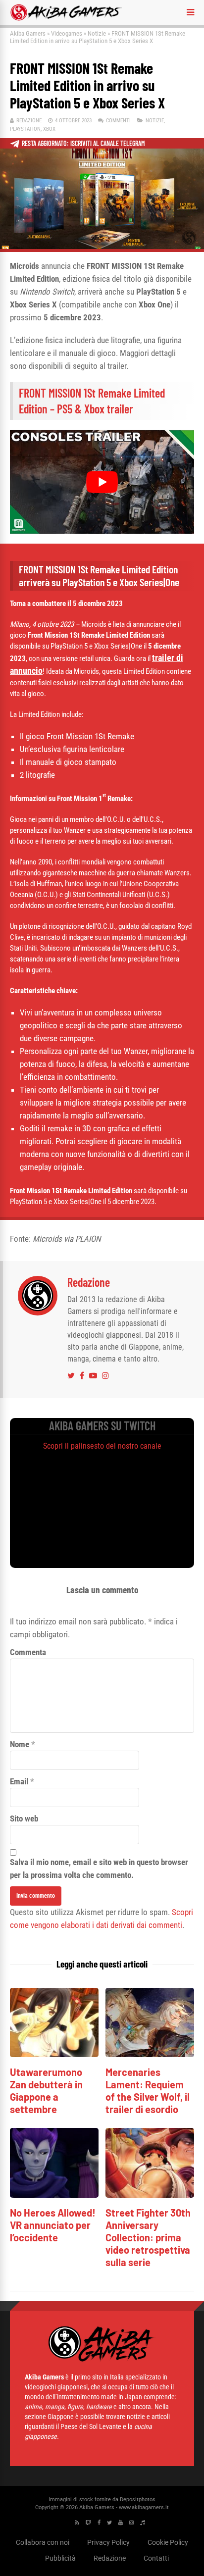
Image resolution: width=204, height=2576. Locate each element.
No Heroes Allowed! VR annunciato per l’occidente (53, 2225)
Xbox (49, 129)
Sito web (24, 1818)
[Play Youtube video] (102, 481)
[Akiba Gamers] (66, 19)
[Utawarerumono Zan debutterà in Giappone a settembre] (54, 2054)
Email (19, 1781)
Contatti (156, 2558)
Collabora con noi (43, 2542)
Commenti (118, 121)
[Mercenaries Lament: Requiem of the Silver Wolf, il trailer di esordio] (150, 2054)
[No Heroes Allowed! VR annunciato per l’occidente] (54, 2195)
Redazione (29, 121)
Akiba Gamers (28, 33)
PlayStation (25, 129)
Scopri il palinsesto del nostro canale (102, 1446)
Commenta (28, 1652)
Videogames (67, 33)
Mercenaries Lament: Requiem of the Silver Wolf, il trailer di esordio (148, 2091)
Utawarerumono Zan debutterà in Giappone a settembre (46, 2091)
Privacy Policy (108, 2542)
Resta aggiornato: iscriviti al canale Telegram (83, 143)
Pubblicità (60, 2558)
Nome (20, 1744)
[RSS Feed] (77, 2523)
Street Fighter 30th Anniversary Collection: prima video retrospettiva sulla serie (148, 2237)
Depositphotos (138, 2500)
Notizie (97, 33)
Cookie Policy (168, 2542)
